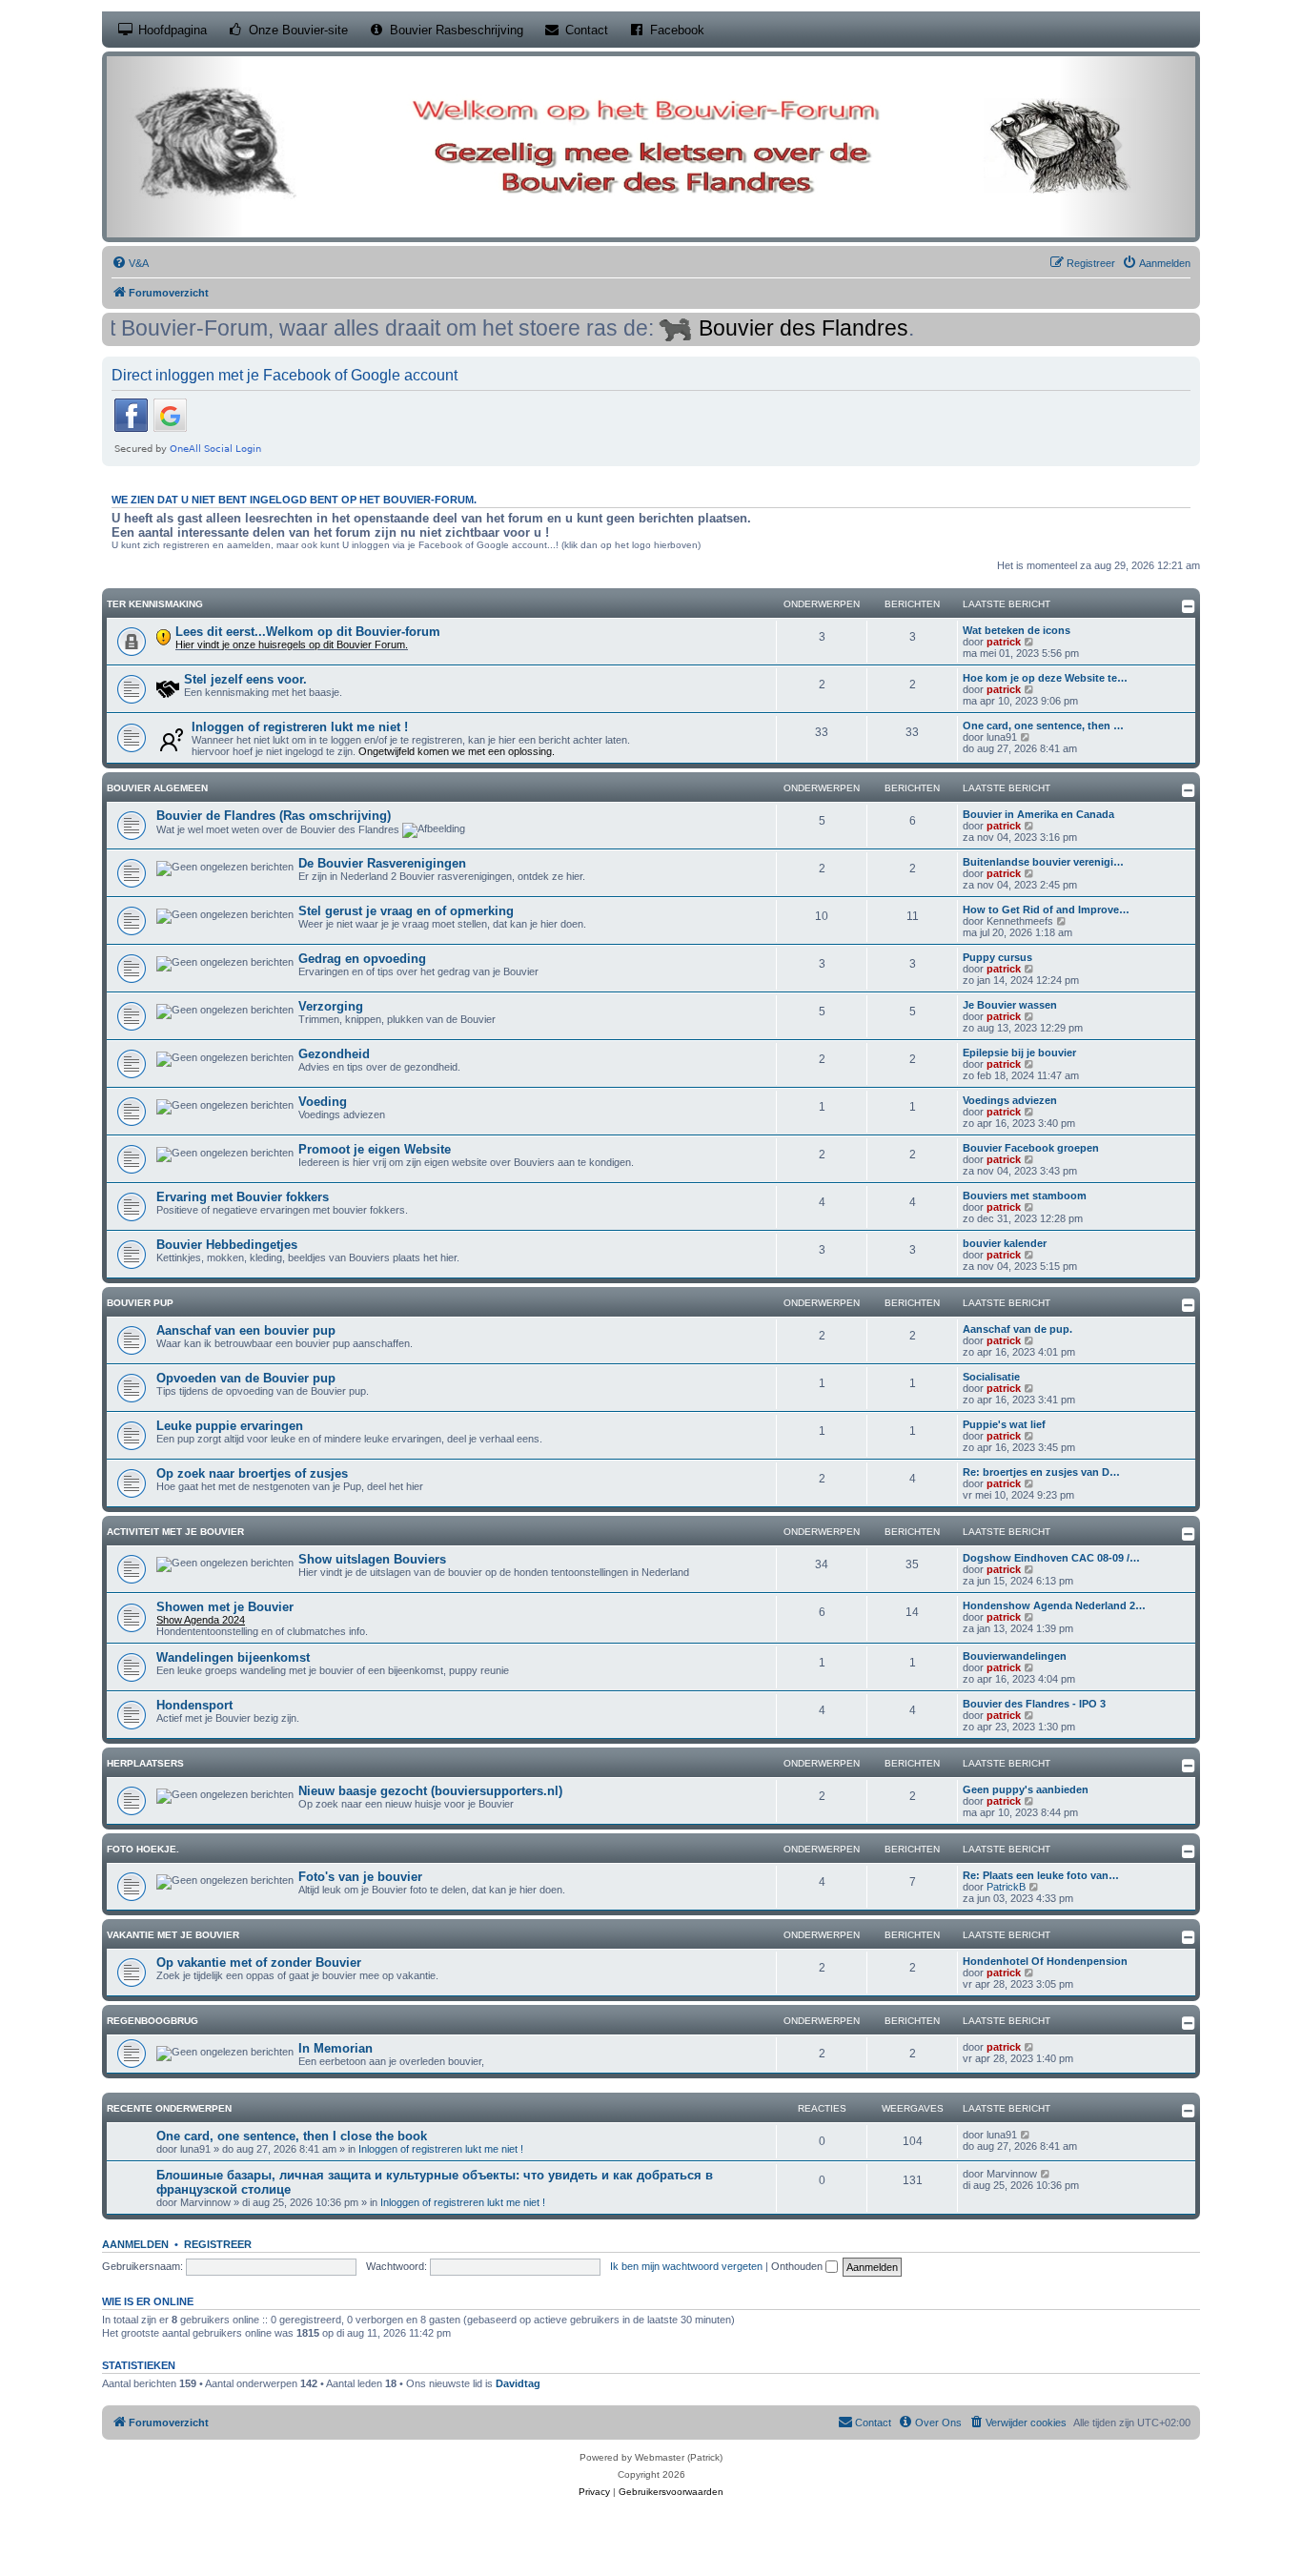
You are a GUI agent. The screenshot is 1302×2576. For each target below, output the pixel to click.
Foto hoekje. (143, 1849)
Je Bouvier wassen (1010, 1005)
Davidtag (518, 2383)
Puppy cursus (997, 957)
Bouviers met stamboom (1025, 1196)
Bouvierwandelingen (1015, 1656)
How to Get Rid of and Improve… (1046, 910)
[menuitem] (130, 263)
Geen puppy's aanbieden (1026, 1789)
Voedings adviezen (1010, 1100)
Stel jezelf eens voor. (245, 679)
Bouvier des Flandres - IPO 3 (1034, 1704)
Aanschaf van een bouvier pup (246, 1330)
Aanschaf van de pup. (1017, 1329)
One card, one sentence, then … (1043, 726)
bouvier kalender (1005, 1243)
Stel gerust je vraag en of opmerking (406, 911)
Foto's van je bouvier (360, 1877)
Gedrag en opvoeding (362, 959)
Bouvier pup (140, 1303)
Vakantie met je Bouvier (173, 1935)
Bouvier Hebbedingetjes (227, 1245)
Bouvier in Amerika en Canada (1038, 814)
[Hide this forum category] (1189, 606)
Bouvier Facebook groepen (1031, 1148)
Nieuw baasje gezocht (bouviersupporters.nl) (430, 1791)
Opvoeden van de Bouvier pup (246, 1378)
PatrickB (1006, 1887)
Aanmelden (135, 2244)
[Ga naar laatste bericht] (1026, 2135)
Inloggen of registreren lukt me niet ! (300, 727)
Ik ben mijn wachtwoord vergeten (686, 2266)
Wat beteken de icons (1017, 630)
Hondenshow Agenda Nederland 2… (1054, 1605)
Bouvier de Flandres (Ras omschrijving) (274, 816)
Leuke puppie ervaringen (230, 1426)
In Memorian (336, 2048)
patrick (1004, 642)
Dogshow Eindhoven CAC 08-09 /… (1051, 1558)
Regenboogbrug (153, 2021)
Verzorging (331, 1006)
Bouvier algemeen (157, 788)
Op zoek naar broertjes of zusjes (252, 1473)
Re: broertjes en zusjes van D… (1041, 1472)
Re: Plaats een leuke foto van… (1041, 1875)
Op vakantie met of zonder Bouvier (259, 1963)
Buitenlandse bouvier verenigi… (1043, 862)
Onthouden (798, 2266)
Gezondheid (334, 1054)
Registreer (218, 2244)
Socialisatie (991, 1377)
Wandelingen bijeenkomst (233, 1657)
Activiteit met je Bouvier (175, 1532)
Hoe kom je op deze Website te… (1045, 678)
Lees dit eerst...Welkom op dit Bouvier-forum (308, 632)
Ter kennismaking (155, 604)
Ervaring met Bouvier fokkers (243, 1197)
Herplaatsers (145, 1763)
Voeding (323, 1102)
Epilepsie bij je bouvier (1019, 1053)
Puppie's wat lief (1004, 1424)
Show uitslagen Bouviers (372, 1559)
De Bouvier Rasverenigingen (382, 863)
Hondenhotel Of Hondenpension (1045, 1961)
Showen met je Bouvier (225, 1607)
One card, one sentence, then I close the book (292, 2136)
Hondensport (194, 1705)
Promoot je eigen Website (375, 1149)
